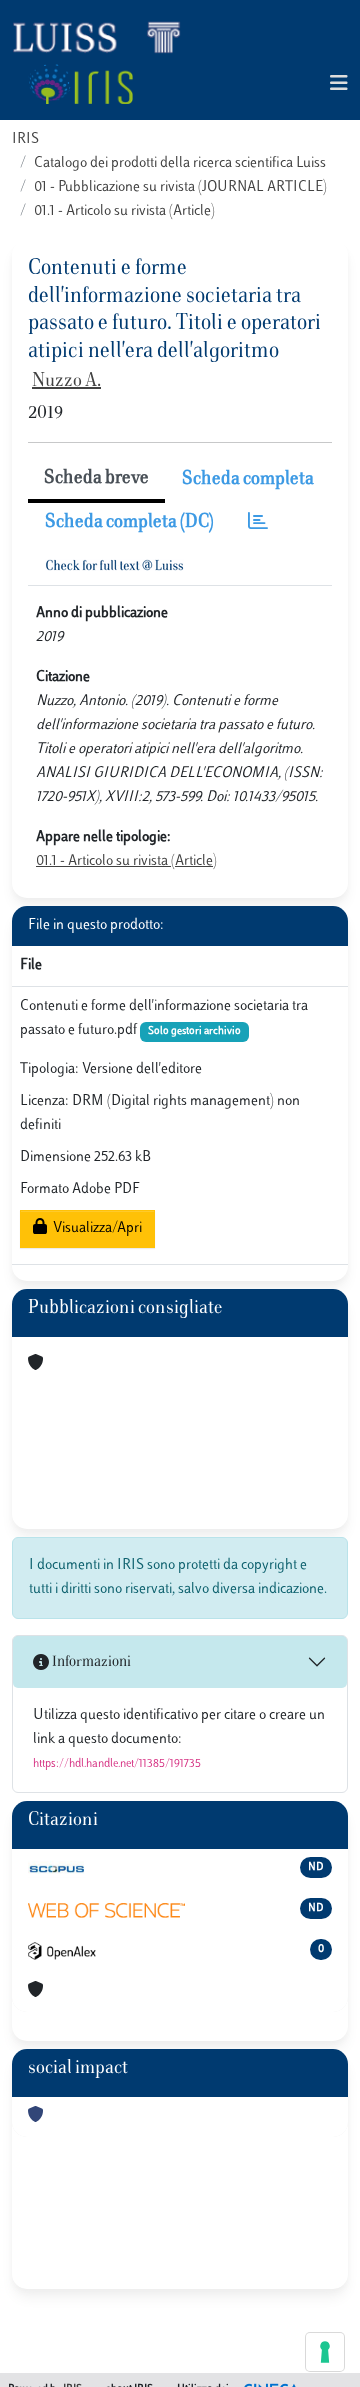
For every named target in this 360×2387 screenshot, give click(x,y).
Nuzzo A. (66, 382)
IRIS (25, 139)
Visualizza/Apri (94, 1228)
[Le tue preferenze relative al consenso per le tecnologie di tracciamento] (325, 2352)
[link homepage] (105, 36)
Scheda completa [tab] (248, 480)
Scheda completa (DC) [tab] (129, 523)
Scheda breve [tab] (96, 479)
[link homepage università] (80, 84)
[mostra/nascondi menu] (339, 84)
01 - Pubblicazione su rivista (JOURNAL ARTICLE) (180, 187)
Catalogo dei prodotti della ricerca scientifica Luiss (180, 163)
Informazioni (90, 1662)
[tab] (258, 523)
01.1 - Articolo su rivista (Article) (124, 211)
